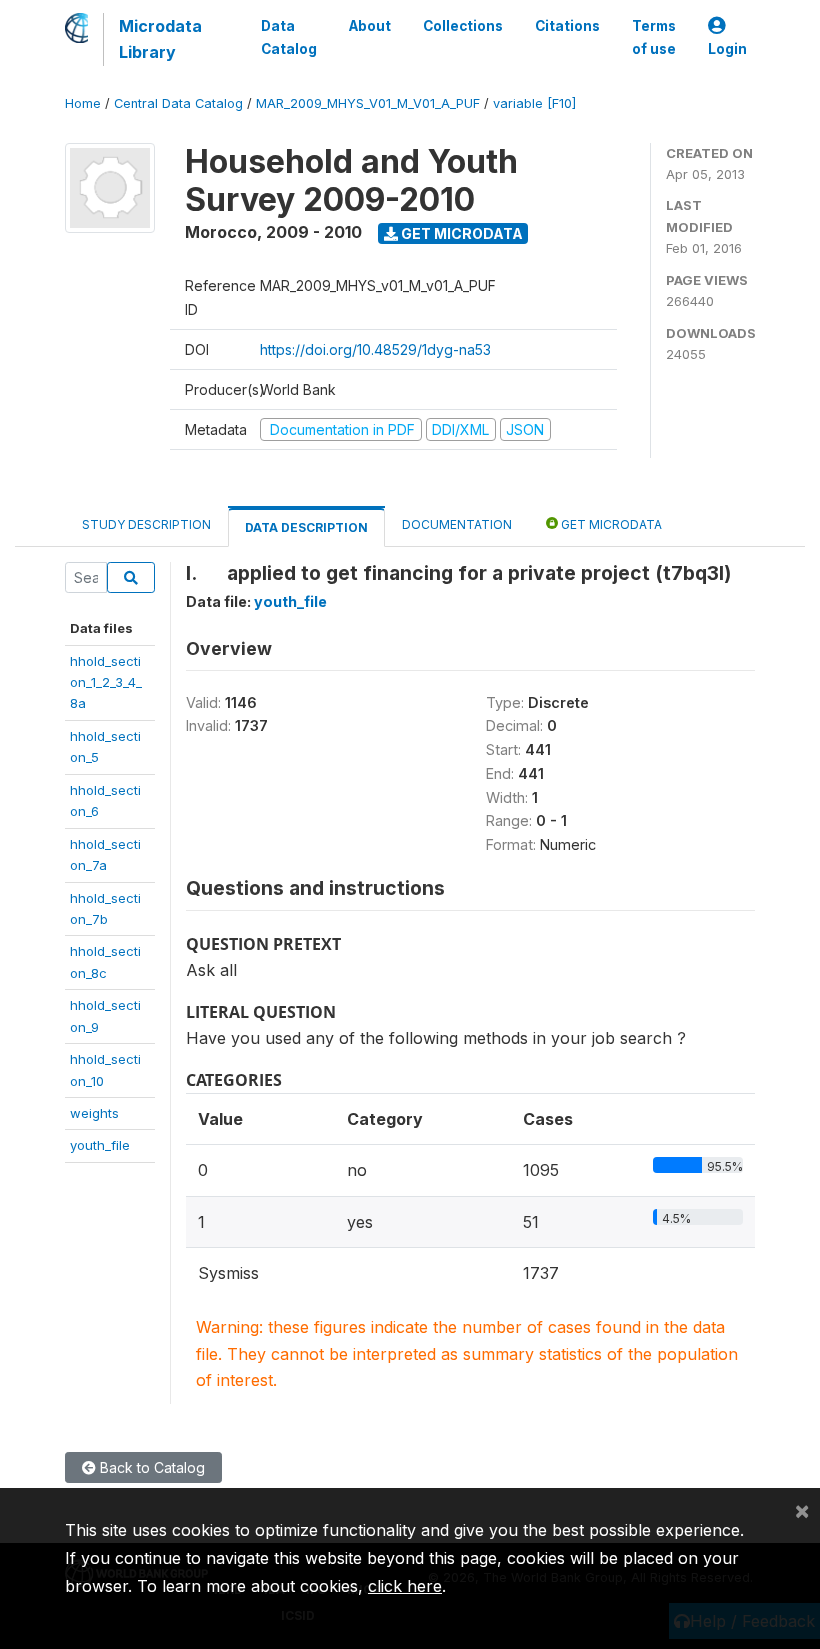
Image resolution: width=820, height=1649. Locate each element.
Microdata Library (160, 39)
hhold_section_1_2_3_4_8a (106, 682)
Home (83, 103)
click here (405, 1586)
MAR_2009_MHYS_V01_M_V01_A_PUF (368, 103)
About (370, 26)
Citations (567, 26)
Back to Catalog (150, 1467)
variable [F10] (534, 103)
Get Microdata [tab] (610, 524)
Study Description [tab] (146, 524)
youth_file (100, 1145)
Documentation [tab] (457, 524)
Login (727, 49)
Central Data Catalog (178, 103)
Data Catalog (289, 37)
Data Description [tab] (306, 527)
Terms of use (654, 37)
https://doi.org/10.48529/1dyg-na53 (375, 349)
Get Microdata (460, 233)
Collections (463, 26)
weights (94, 1113)
